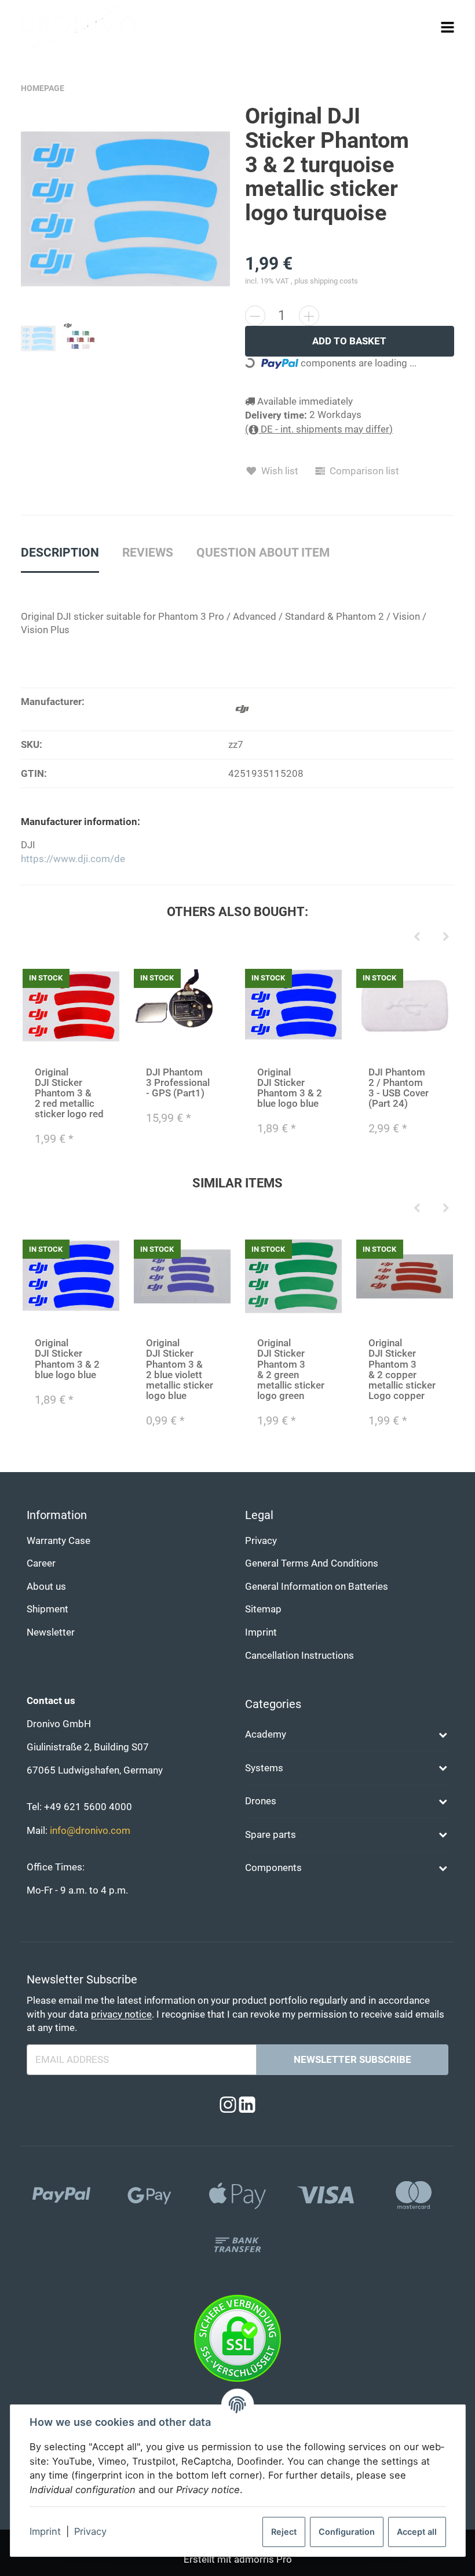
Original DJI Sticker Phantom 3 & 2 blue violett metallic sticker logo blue (180, 1369)
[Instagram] (228, 2106)
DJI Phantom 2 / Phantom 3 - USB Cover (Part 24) (399, 1088)
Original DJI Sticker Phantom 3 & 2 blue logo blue (290, 1088)
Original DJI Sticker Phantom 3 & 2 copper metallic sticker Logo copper (402, 1369)
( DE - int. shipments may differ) (319, 429)
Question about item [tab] (263, 553)
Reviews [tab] (148, 553)
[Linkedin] (247, 2106)
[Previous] (417, 938)
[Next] (446, 938)
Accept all (417, 2532)
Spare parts (271, 1835)
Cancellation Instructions (299, 1656)
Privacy (90, 2531)
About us (46, 1587)
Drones (261, 1801)
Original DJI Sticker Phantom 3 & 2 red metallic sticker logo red (69, 1093)
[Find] (425, 27)
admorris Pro (263, 2559)
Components (273, 1868)
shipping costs (334, 281)
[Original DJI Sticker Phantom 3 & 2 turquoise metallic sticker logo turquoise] (126, 209)
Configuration (347, 2532)
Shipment (47, 1609)
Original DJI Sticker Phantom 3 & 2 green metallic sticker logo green (291, 1369)
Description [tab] (60, 553)
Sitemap (263, 1609)
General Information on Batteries (317, 1587)
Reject (284, 2532)
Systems (264, 1768)
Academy (266, 1734)
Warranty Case (59, 1541)
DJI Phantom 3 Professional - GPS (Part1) (178, 1083)
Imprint (45, 2531)
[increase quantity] (309, 316)
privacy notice (121, 2014)
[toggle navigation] (447, 27)
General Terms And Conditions (312, 1563)
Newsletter (51, 1632)
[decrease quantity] (255, 316)
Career (41, 1563)
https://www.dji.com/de (73, 859)
